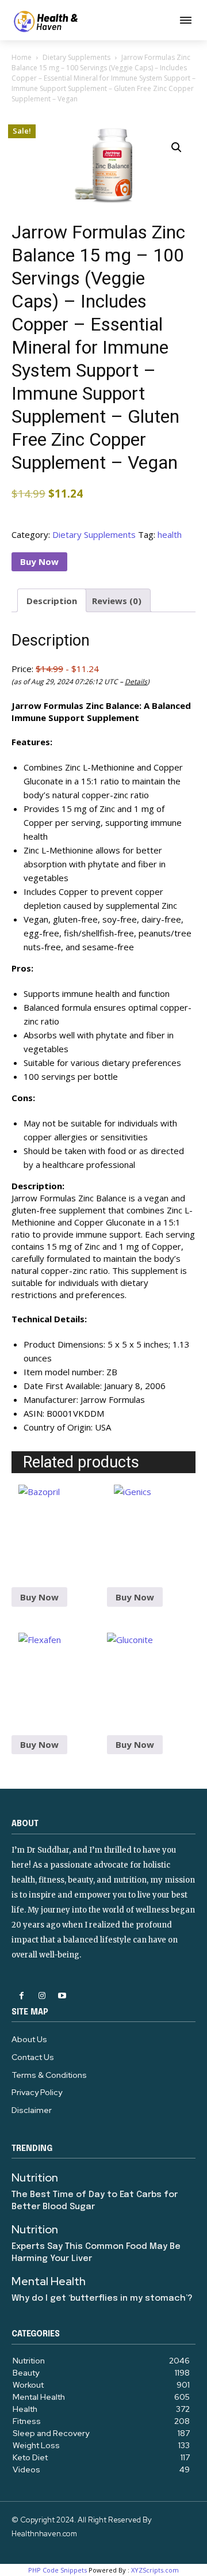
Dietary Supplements (76, 57)
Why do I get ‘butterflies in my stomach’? (102, 2298)
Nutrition (35, 2177)
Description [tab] (52, 601)
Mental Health (49, 2281)
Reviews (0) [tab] (117, 601)
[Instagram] (42, 1996)
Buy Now (39, 562)
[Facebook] (22, 1996)
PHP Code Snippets (57, 2570)
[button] (177, 147)
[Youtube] (62, 1996)
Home (22, 57)
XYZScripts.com (155, 2570)
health (170, 534)
